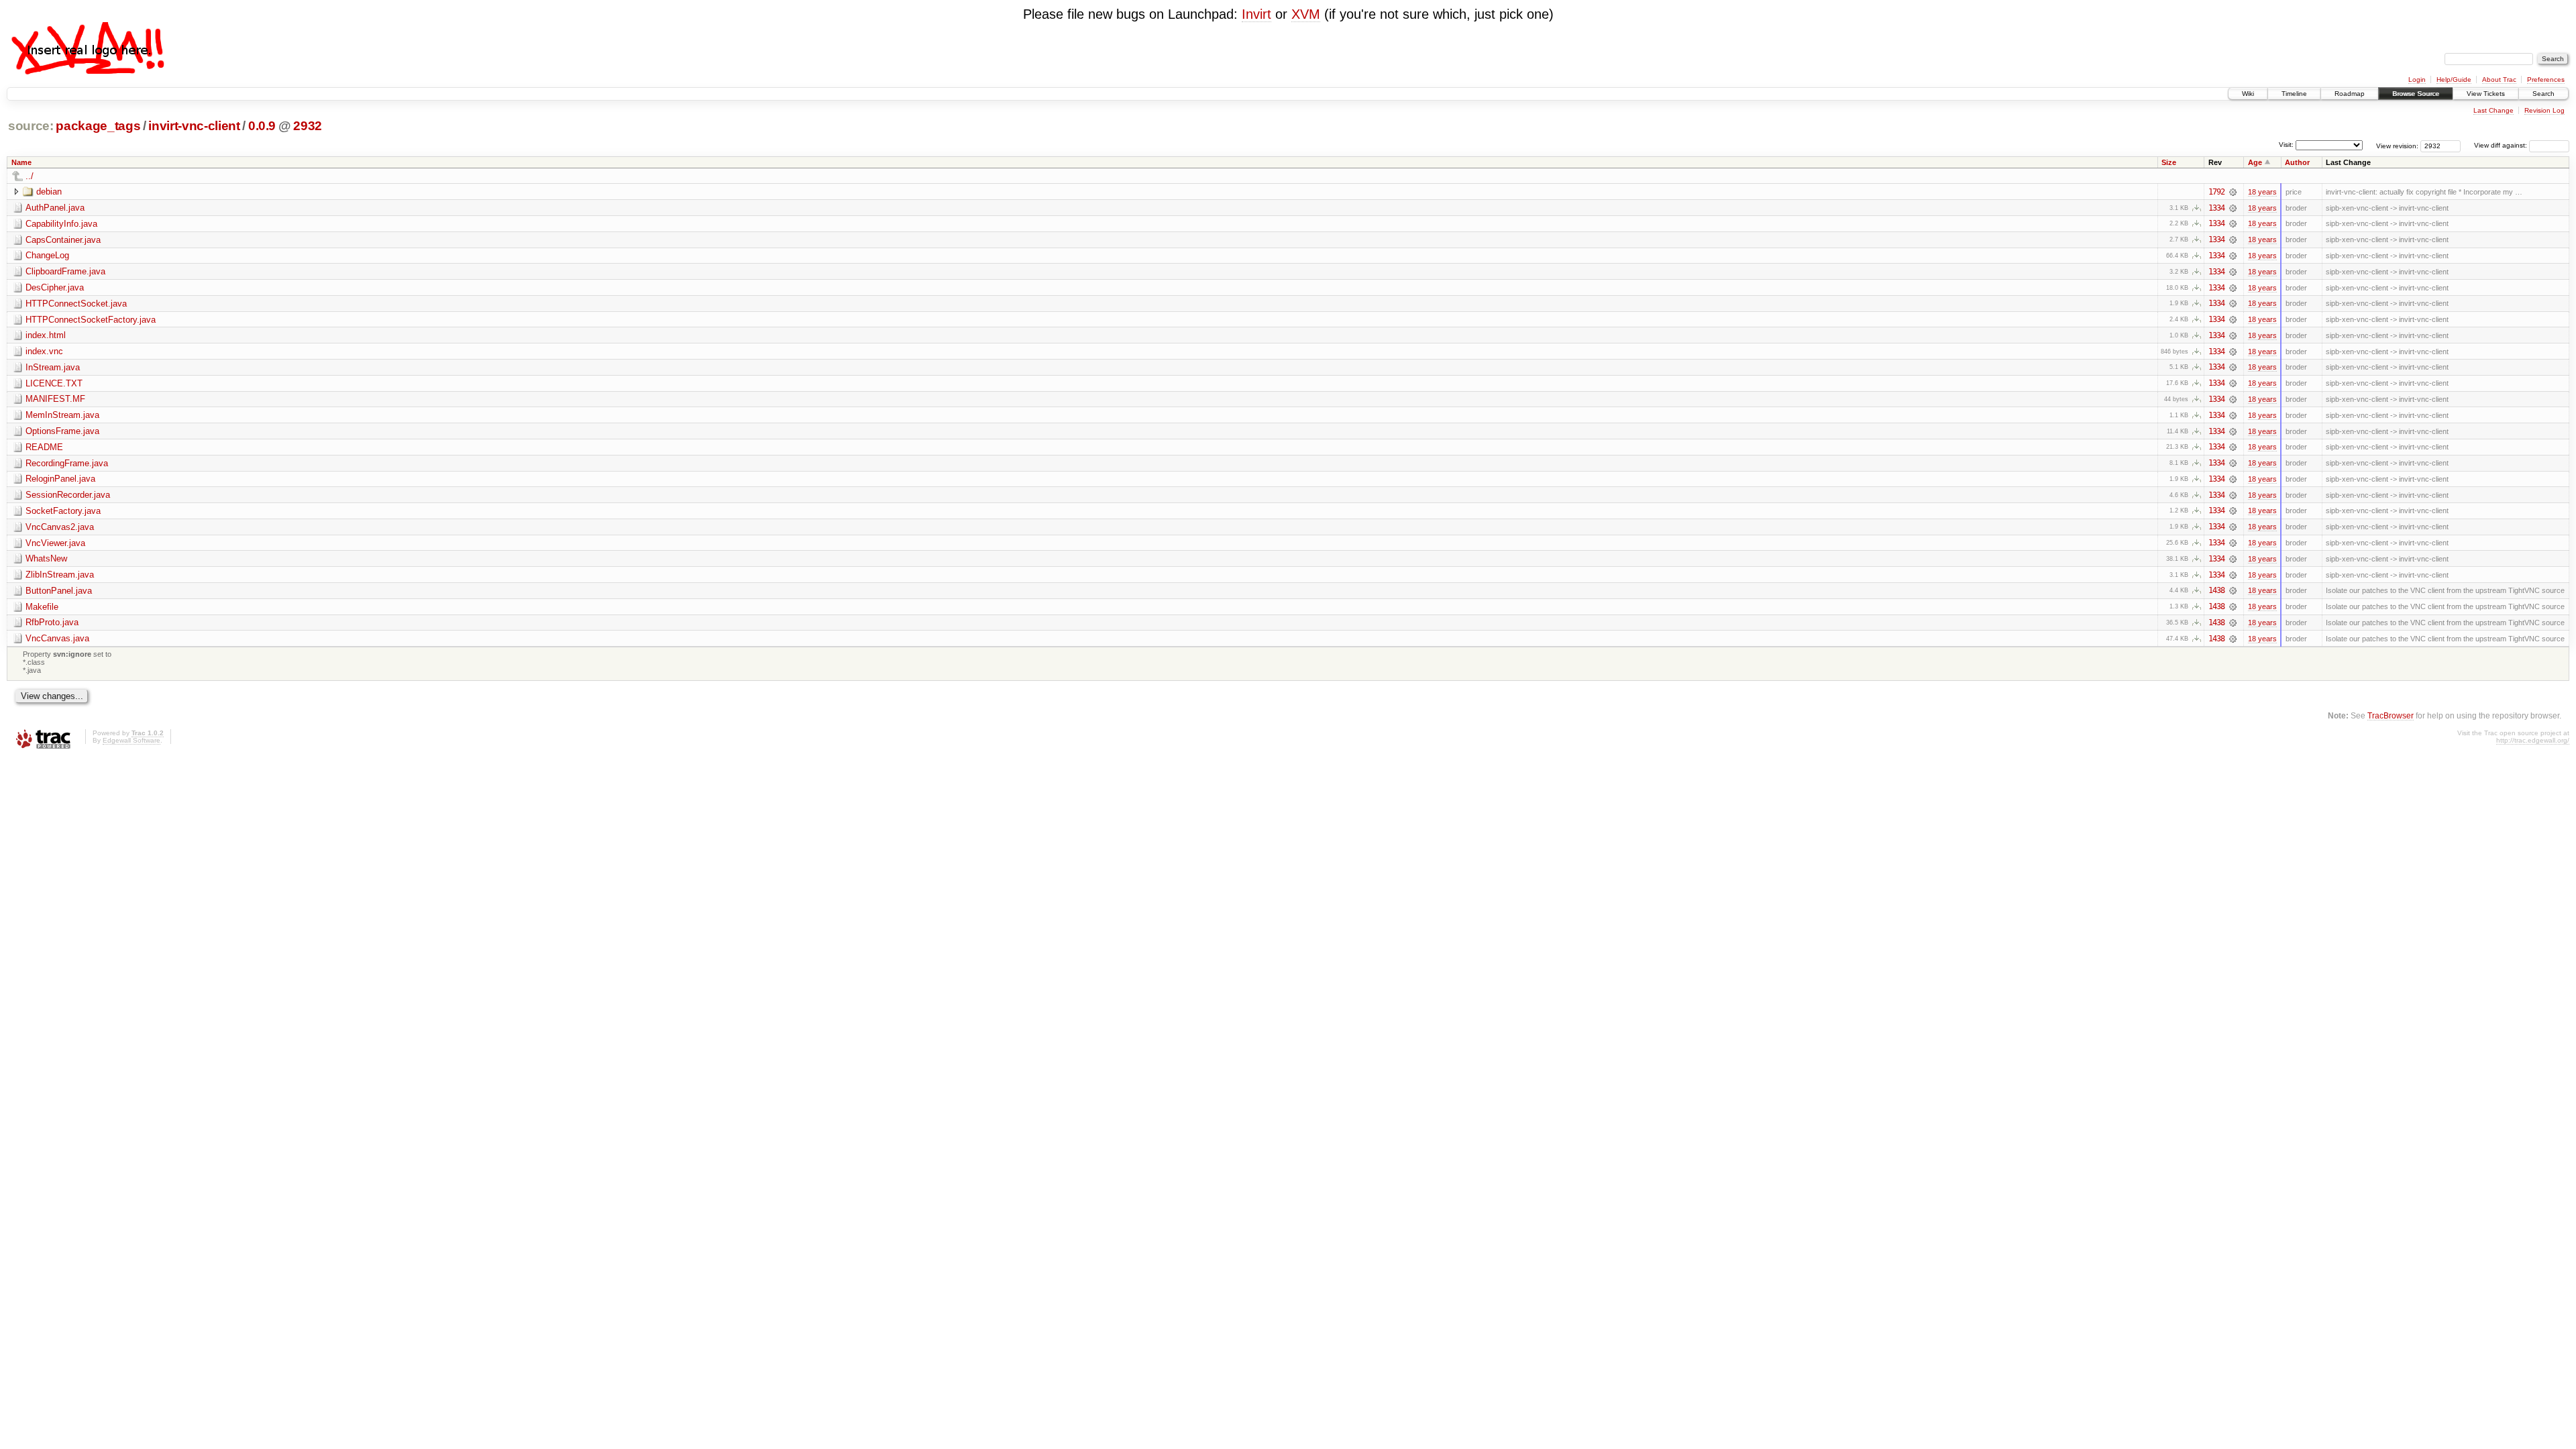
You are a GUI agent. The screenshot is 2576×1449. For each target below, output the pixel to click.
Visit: (2286, 145)
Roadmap (2350, 94)
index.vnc (44, 351)
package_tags (98, 126)
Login (2417, 79)
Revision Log (2544, 110)
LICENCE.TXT (54, 383)
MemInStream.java (62, 415)
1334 (2216, 208)
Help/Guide (2454, 79)
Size (2169, 162)
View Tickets (2486, 94)
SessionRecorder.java (68, 495)
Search (2543, 94)
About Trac (2499, 79)
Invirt (1256, 14)
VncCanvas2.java (60, 527)
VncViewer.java (55, 543)
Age (2255, 162)
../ (30, 176)
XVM (1306, 14)
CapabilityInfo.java (61, 224)
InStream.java (53, 367)
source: (31, 126)
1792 (2216, 192)
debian (49, 192)
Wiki (2248, 94)
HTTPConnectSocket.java (76, 304)
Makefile (42, 607)
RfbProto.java (52, 622)
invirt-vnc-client (194, 126)
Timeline (2294, 94)
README (44, 447)
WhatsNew (46, 558)
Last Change (2493, 110)
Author (2297, 162)
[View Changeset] (2233, 192)
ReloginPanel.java (60, 479)
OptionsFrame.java (62, 431)
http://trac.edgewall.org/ (2533, 740)
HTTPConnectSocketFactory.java (91, 320)
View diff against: (2502, 145)
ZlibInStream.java (60, 575)
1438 (2216, 590)
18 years (2262, 192)
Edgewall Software (131, 740)
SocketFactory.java (63, 511)
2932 (308, 126)
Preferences (2546, 79)
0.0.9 (262, 126)
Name (21, 162)
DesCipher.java (55, 287)
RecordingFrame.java (67, 463)
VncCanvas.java (57, 638)
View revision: (2397, 145)
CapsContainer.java (63, 240)
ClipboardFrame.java (65, 271)
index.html (46, 335)
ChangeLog (47, 255)
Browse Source (2416, 94)
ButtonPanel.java (59, 591)
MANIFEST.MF (55, 399)
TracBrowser (2391, 715)
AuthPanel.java (55, 208)
